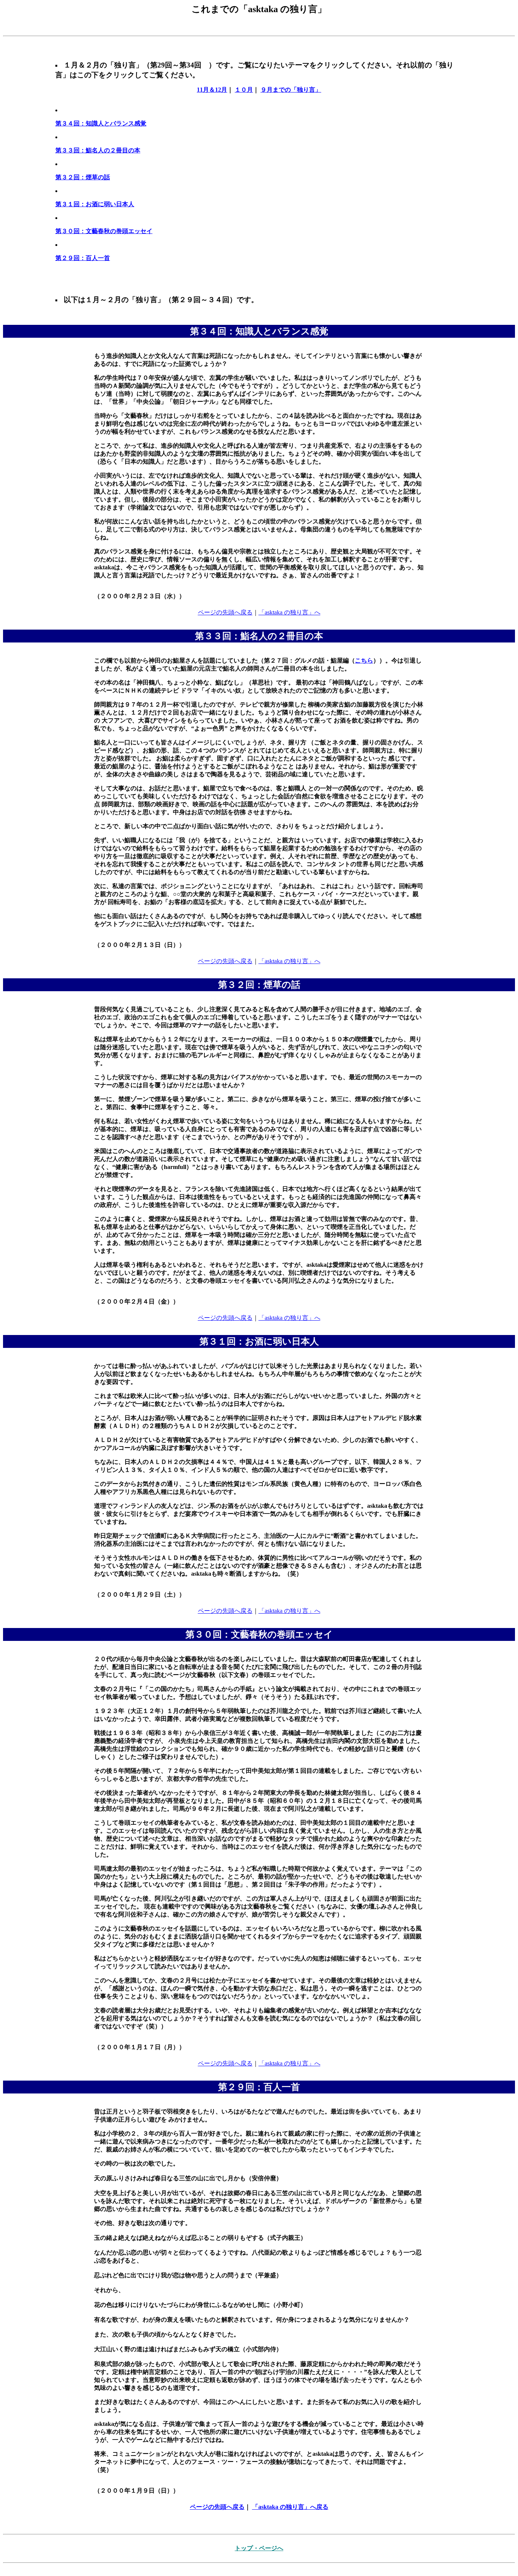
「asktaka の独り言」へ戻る (290, 2507)
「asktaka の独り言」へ (290, 612)
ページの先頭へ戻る (225, 612)
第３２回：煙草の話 (83, 177)
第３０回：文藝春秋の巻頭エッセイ (104, 231)
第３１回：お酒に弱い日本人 (95, 204)
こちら (364, 660)
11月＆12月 (212, 90)
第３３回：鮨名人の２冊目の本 (98, 150)
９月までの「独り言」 (291, 90)
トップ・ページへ (259, 2548)
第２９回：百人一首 (83, 258)
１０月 (244, 90)
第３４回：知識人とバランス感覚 (101, 123)
